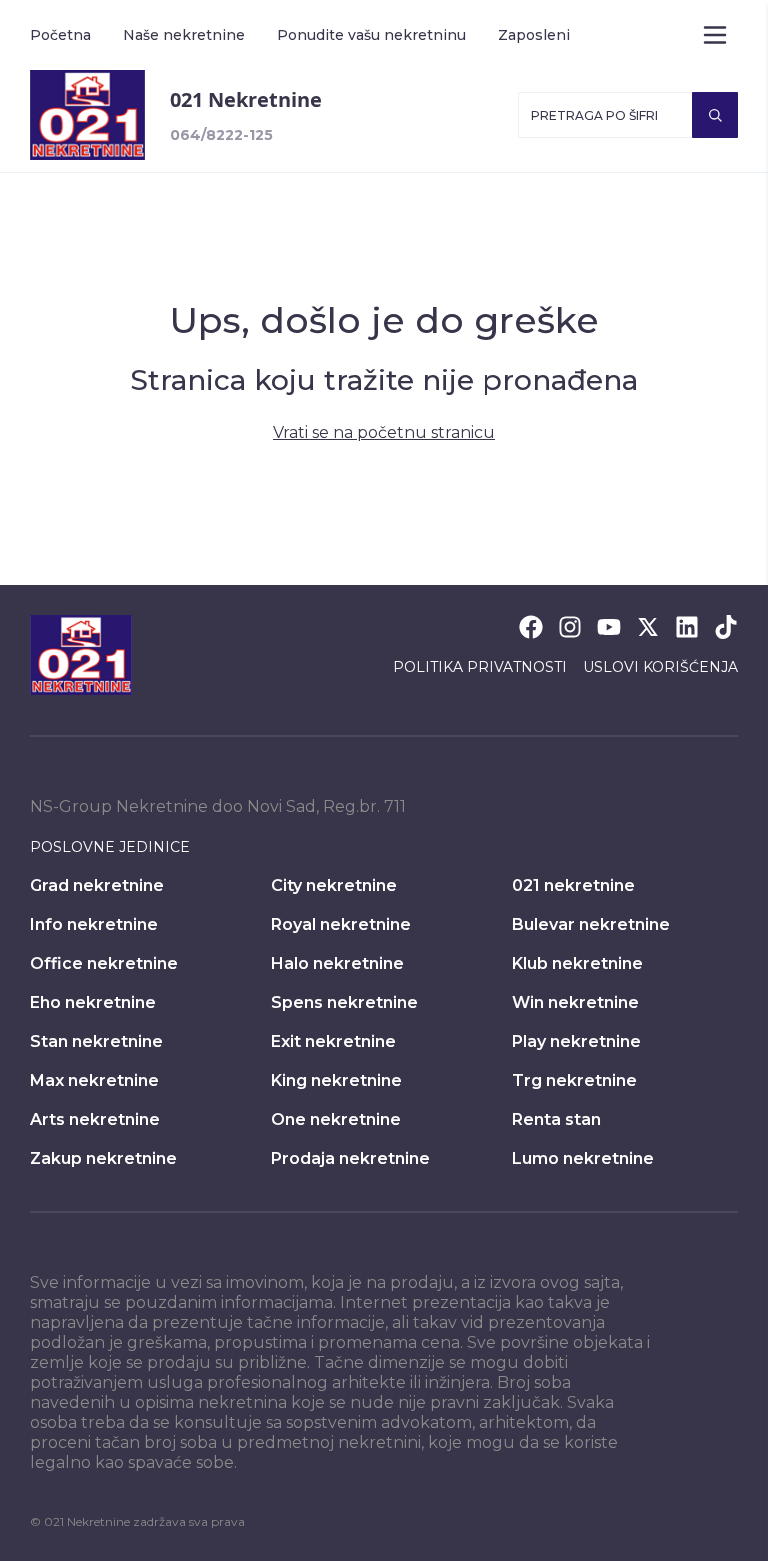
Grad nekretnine (97, 885)
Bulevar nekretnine (591, 924)
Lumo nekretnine (583, 1158)
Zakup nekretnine (103, 1158)
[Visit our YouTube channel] (609, 627)
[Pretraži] (715, 115)
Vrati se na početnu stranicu (384, 432)
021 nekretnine (573, 885)
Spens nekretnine (344, 1002)
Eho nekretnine (93, 1002)
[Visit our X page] (648, 627)
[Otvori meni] (715, 35)
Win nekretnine (575, 1002)
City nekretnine (334, 885)
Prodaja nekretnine (350, 1158)
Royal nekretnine (341, 924)
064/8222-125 (221, 135)
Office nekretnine (104, 963)
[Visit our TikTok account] (726, 627)
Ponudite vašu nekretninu (371, 35)
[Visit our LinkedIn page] (687, 627)
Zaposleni (534, 35)
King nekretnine (336, 1080)
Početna (60, 35)
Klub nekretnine (577, 963)
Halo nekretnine (337, 963)
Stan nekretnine (96, 1041)
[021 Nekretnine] (87, 115)
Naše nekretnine (184, 35)
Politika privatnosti (480, 667)
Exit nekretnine (333, 1041)
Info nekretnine (94, 924)
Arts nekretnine (95, 1119)
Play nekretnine (576, 1041)
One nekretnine (336, 1119)
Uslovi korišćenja (660, 667)
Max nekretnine (94, 1080)
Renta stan (556, 1119)
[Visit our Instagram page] (570, 627)
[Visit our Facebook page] (531, 627)
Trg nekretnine (574, 1080)
